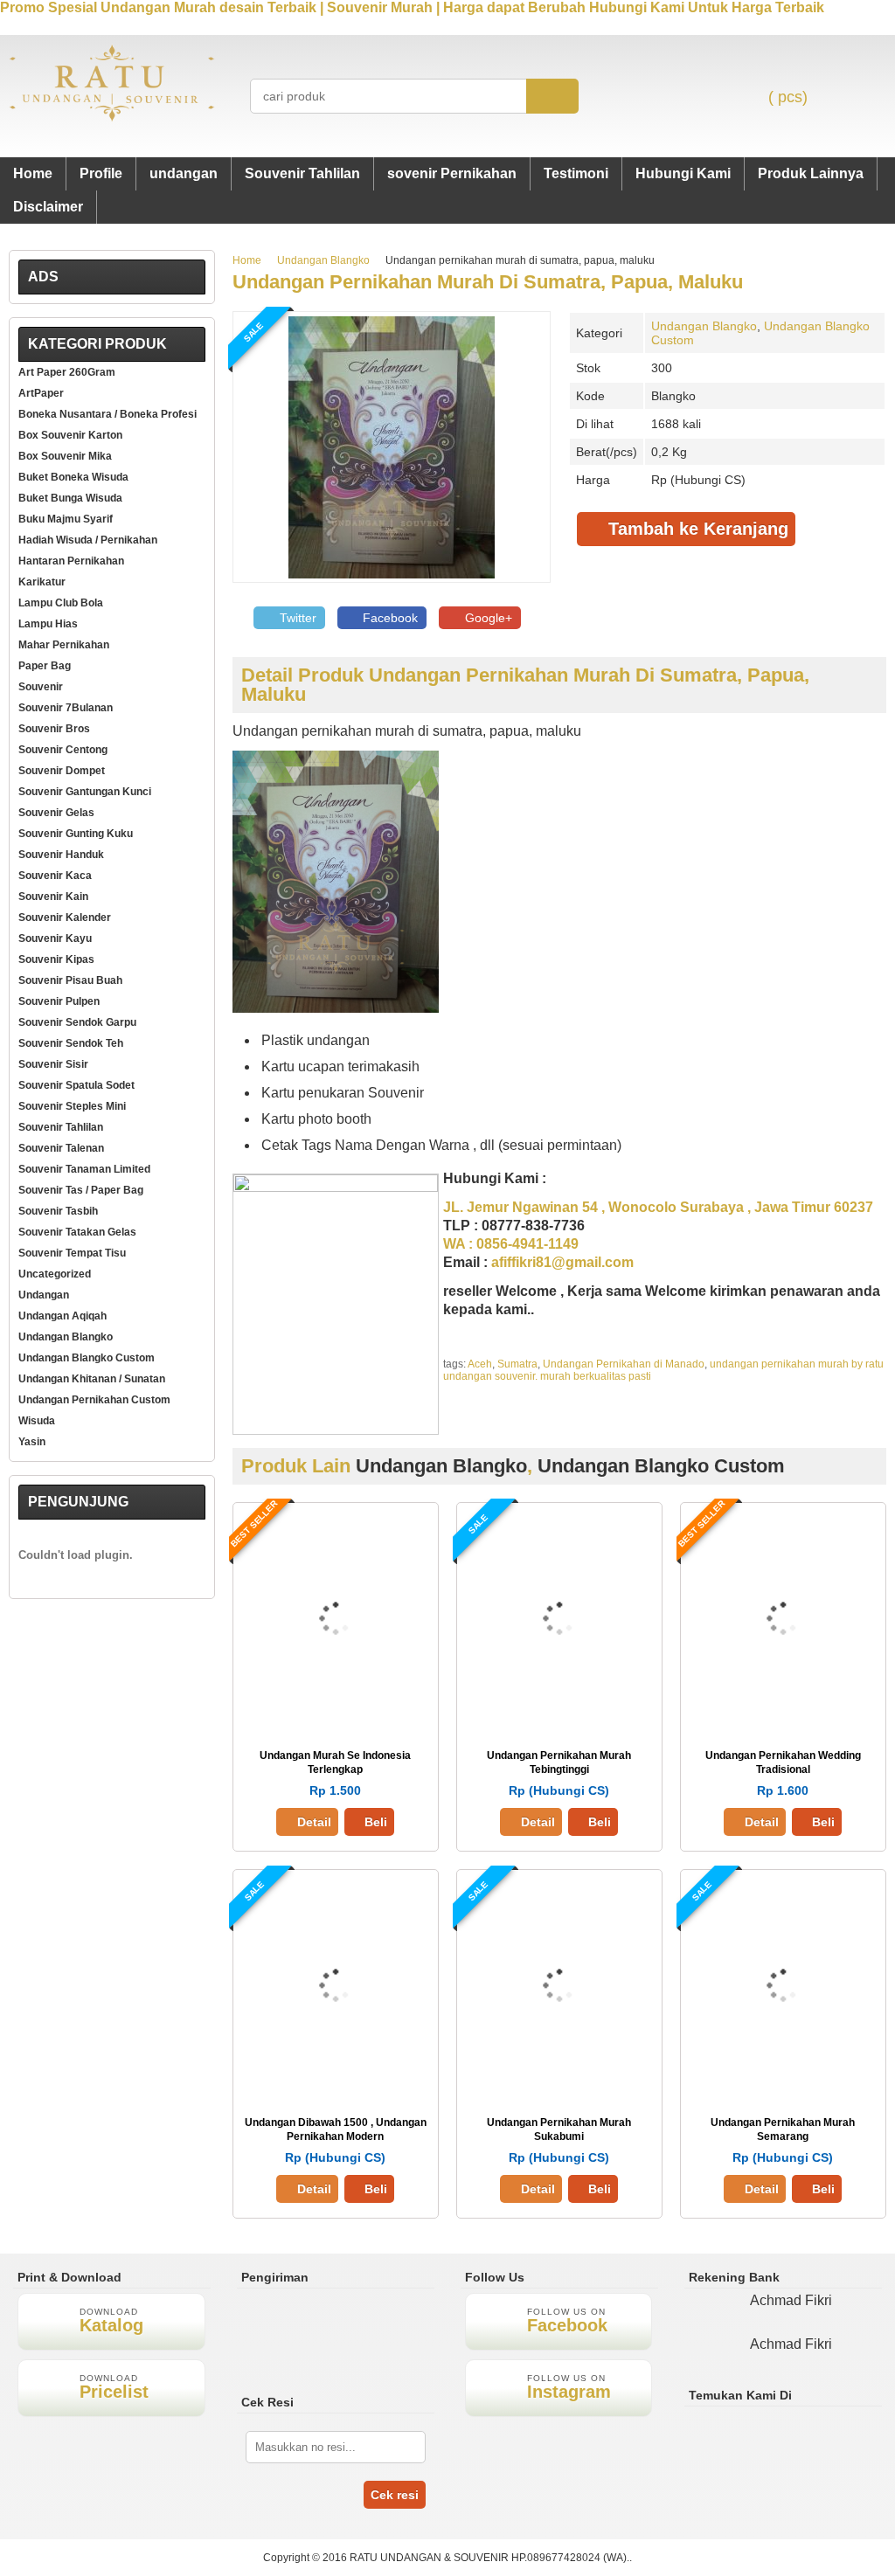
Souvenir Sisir (53, 1064)
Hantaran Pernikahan (71, 561)
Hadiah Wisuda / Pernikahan (88, 540)
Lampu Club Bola (61, 603)
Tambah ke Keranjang (696, 529)
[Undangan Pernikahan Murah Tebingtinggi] (559, 1716)
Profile (101, 173)
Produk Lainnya (811, 173)
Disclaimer (48, 207)
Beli (376, 1822)
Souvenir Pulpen (59, 1001)
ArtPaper (41, 393)
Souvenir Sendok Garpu (77, 1022)
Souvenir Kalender (65, 918)
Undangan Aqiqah (62, 1316)
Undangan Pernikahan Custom (94, 1400)
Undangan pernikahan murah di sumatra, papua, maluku (488, 282)
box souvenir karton (70, 435)
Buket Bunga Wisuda (70, 498)
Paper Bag (45, 666)
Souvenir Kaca (55, 876)
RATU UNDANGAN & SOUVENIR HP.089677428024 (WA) (488, 2558)
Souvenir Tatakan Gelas (77, 1232)
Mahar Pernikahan (64, 645)
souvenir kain (53, 897)
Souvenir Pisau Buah (70, 980)
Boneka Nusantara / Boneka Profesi (108, 414)
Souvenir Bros (54, 729)
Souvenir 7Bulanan (66, 708)
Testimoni (576, 173)
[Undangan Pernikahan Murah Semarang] (783, 2083)
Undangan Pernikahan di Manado (624, 1364)
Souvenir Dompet (62, 771)
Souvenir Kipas (56, 959)
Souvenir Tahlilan (302, 173)
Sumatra (517, 1364)
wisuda (37, 1421)
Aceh (480, 1364)
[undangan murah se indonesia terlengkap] (336, 1716)
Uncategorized (55, 1274)
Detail (314, 1822)
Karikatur (42, 582)
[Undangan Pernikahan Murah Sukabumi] (559, 2083)
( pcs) (788, 97)
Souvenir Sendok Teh (71, 1043)
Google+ (487, 618)
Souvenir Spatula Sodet (76, 1085)
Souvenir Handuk (61, 855)
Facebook (389, 618)
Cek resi (395, 2495)
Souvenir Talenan (61, 1148)
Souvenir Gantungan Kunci (85, 792)
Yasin (32, 1442)
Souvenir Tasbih (58, 1211)
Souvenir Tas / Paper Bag (81, 1190)
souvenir (41, 687)
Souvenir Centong (63, 750)
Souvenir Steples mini (72, 1106)
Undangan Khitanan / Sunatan (92, 1379)
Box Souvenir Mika (65, 456)
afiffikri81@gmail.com (562, 1262)
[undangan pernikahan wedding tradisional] (783, 1716)
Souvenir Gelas (56, 813)
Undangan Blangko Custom (661, 1466)
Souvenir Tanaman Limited (84, 1169)
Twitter (296, 618)
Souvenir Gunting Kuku (76, 834)
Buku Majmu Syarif (66, 519)
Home (33, 173)
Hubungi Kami (683, 173)
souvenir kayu (55, 938)
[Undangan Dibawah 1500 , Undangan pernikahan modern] (336, 2083)
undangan (184, 173)
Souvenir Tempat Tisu (72, 1253)
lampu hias (48, 624)
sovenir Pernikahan (452, 173)
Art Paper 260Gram (67, 372)
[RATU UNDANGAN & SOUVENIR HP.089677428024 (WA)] (112, 118)
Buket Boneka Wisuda (73, 477)
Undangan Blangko (323, 260)
